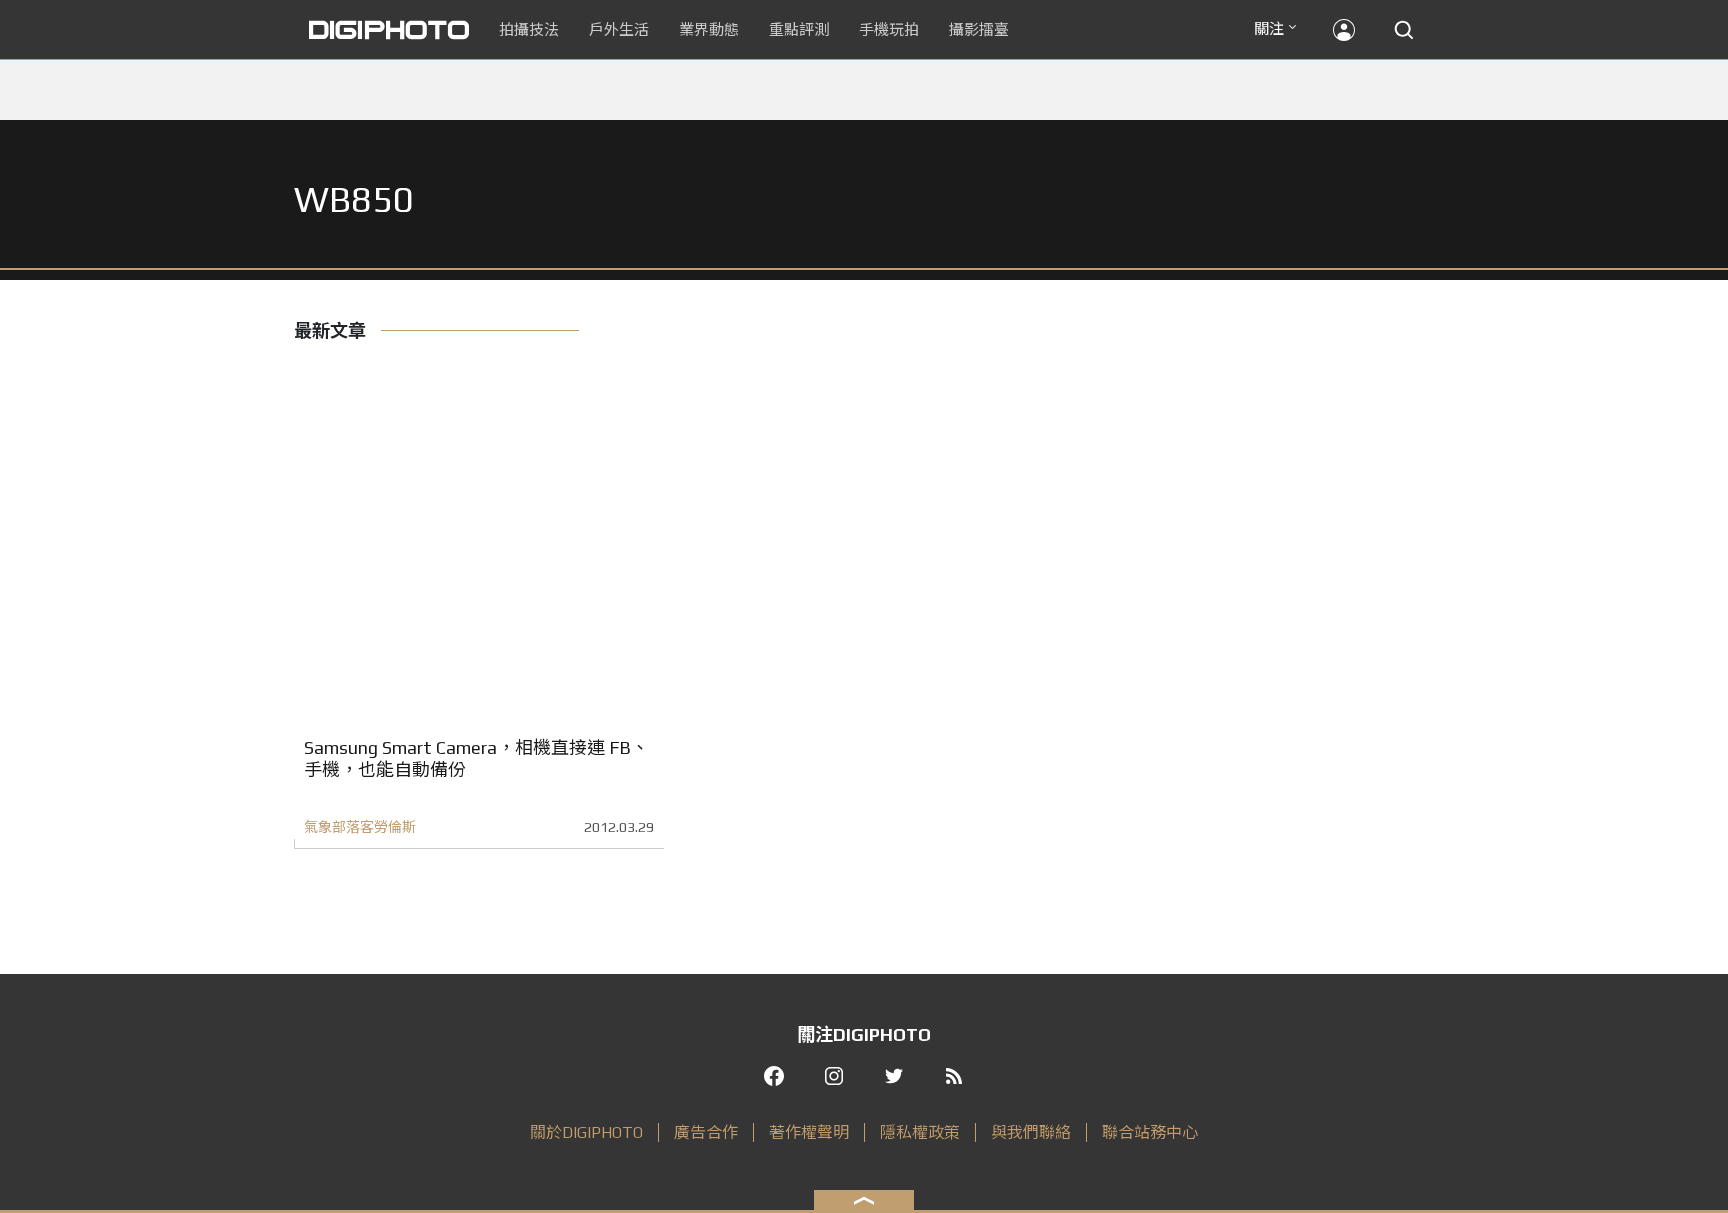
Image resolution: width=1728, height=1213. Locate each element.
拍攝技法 (529, 29)
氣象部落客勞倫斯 (360, 827)
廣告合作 (706, 1132)
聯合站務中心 (1150, 1132)
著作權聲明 (809, 1132)
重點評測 (799, 29)
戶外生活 (619, 29)
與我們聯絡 (1031, 1132)
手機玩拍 (889, 29)
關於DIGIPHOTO (586, 1132)
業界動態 (709, 29)
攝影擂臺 (979, 29)
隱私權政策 (920, 1132)
